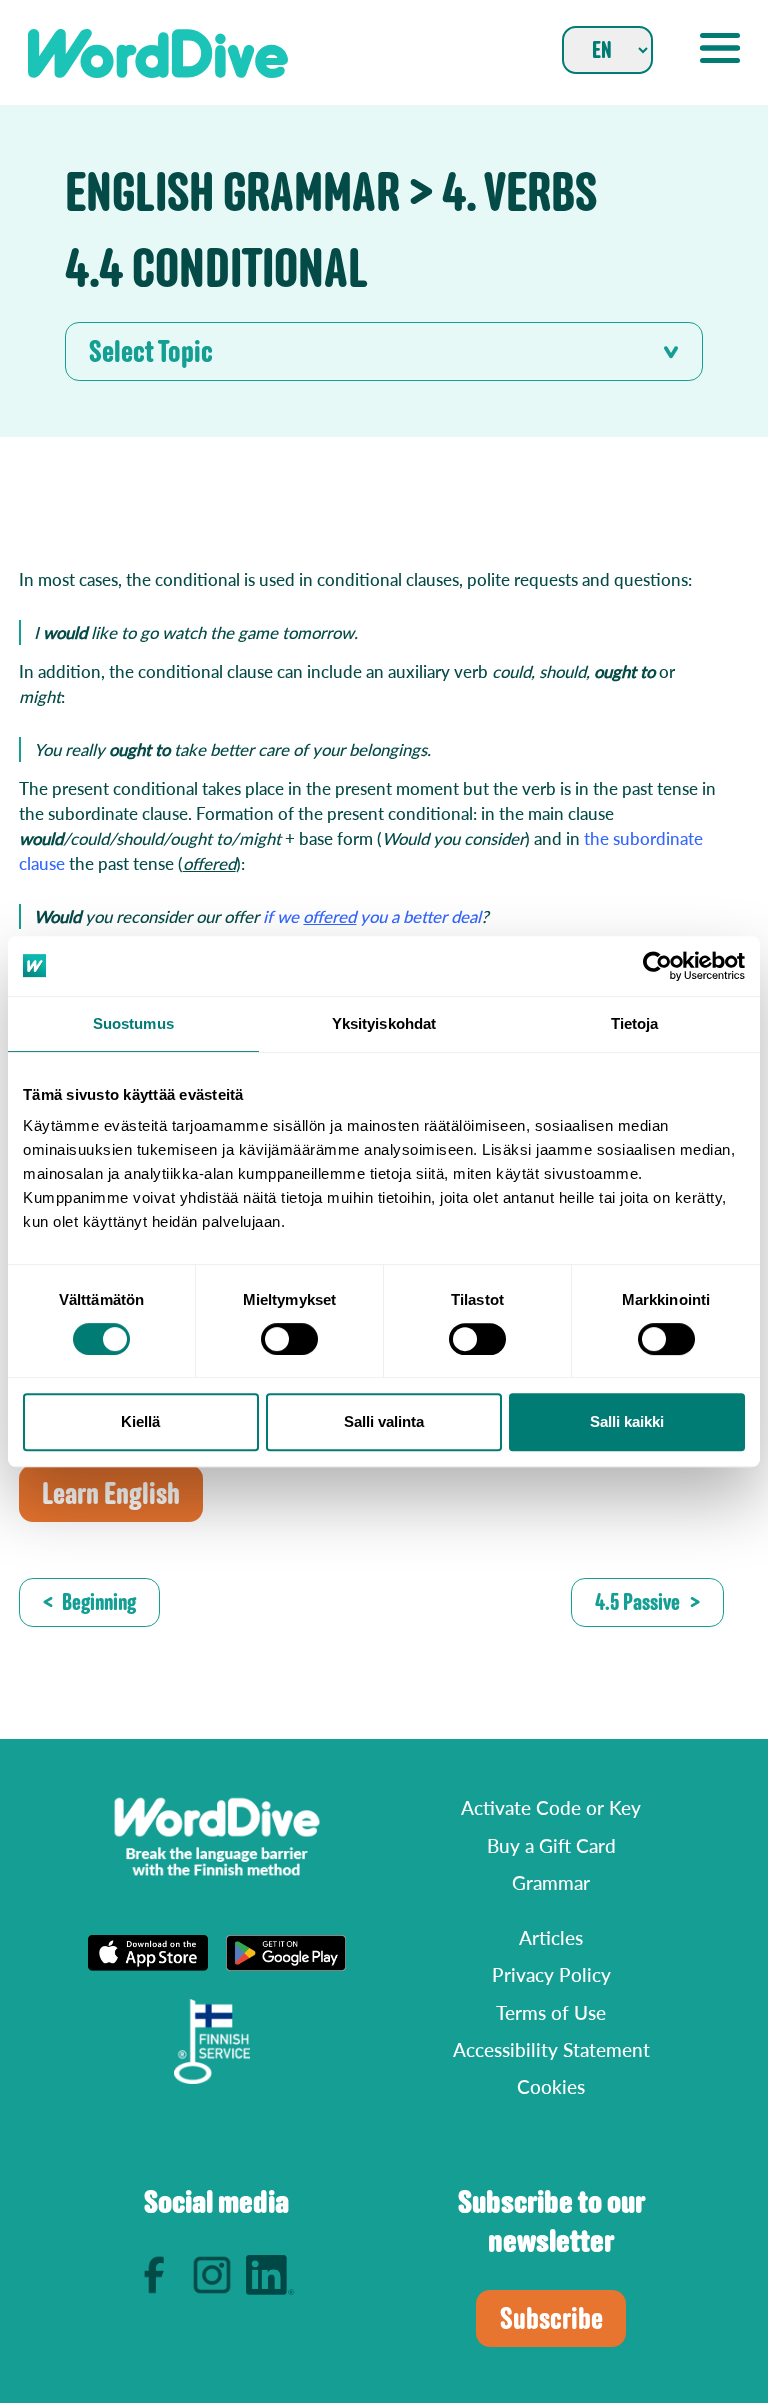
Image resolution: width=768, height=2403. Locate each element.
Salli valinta (384, 1421)
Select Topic (151, 351)
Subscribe (551, 2318)
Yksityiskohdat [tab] (384, 1023)
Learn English (111, 1493)
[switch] (289, 1339)
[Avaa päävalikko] (720, 48)
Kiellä (140, 1421)
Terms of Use (551, 2012)
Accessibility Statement (551, 2049)
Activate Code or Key (551, 1807)
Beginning (99, 1602)
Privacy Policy (551, 1974)
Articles (551, 1937)
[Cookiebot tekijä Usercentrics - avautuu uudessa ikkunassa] (657, 966)
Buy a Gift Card (551, 1845)
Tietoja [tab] (635, 1023)
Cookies (551, 2086)
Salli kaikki (627, 1421)
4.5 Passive (637, 1602)
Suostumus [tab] (133, 1023)
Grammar (551, 1882)
